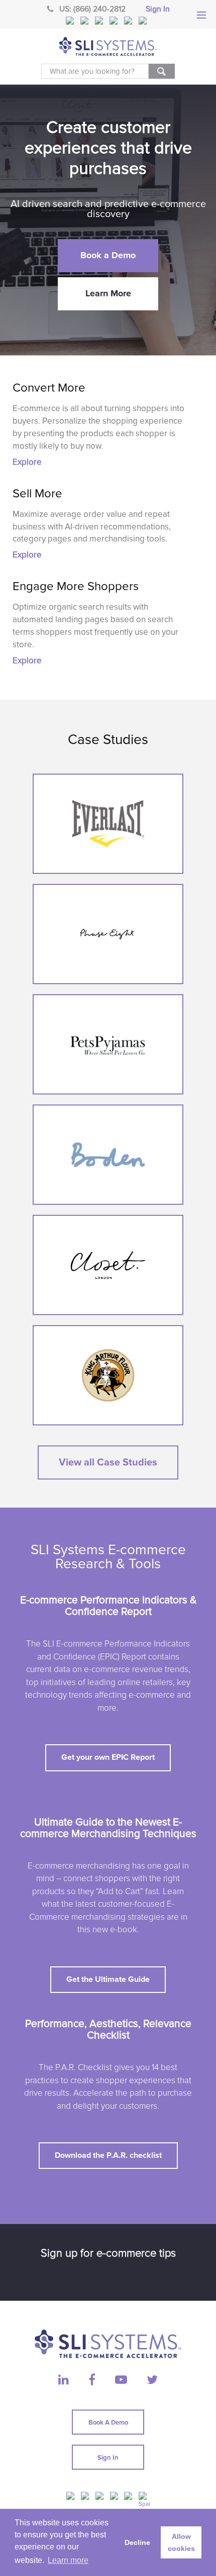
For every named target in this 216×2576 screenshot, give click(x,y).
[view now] (108, 824)
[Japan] (129, 21)
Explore (27, 462)
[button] (108, 256)
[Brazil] (100, 21)
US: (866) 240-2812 (92, 9)
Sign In (158, 9)
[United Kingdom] (85, 21)
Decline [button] (137, 2542)
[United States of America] (71, 21)
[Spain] (144, 21)
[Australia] (115, 21)
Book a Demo (108, 2423)
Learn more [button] (68, 2560)
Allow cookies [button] (181, 2542)
